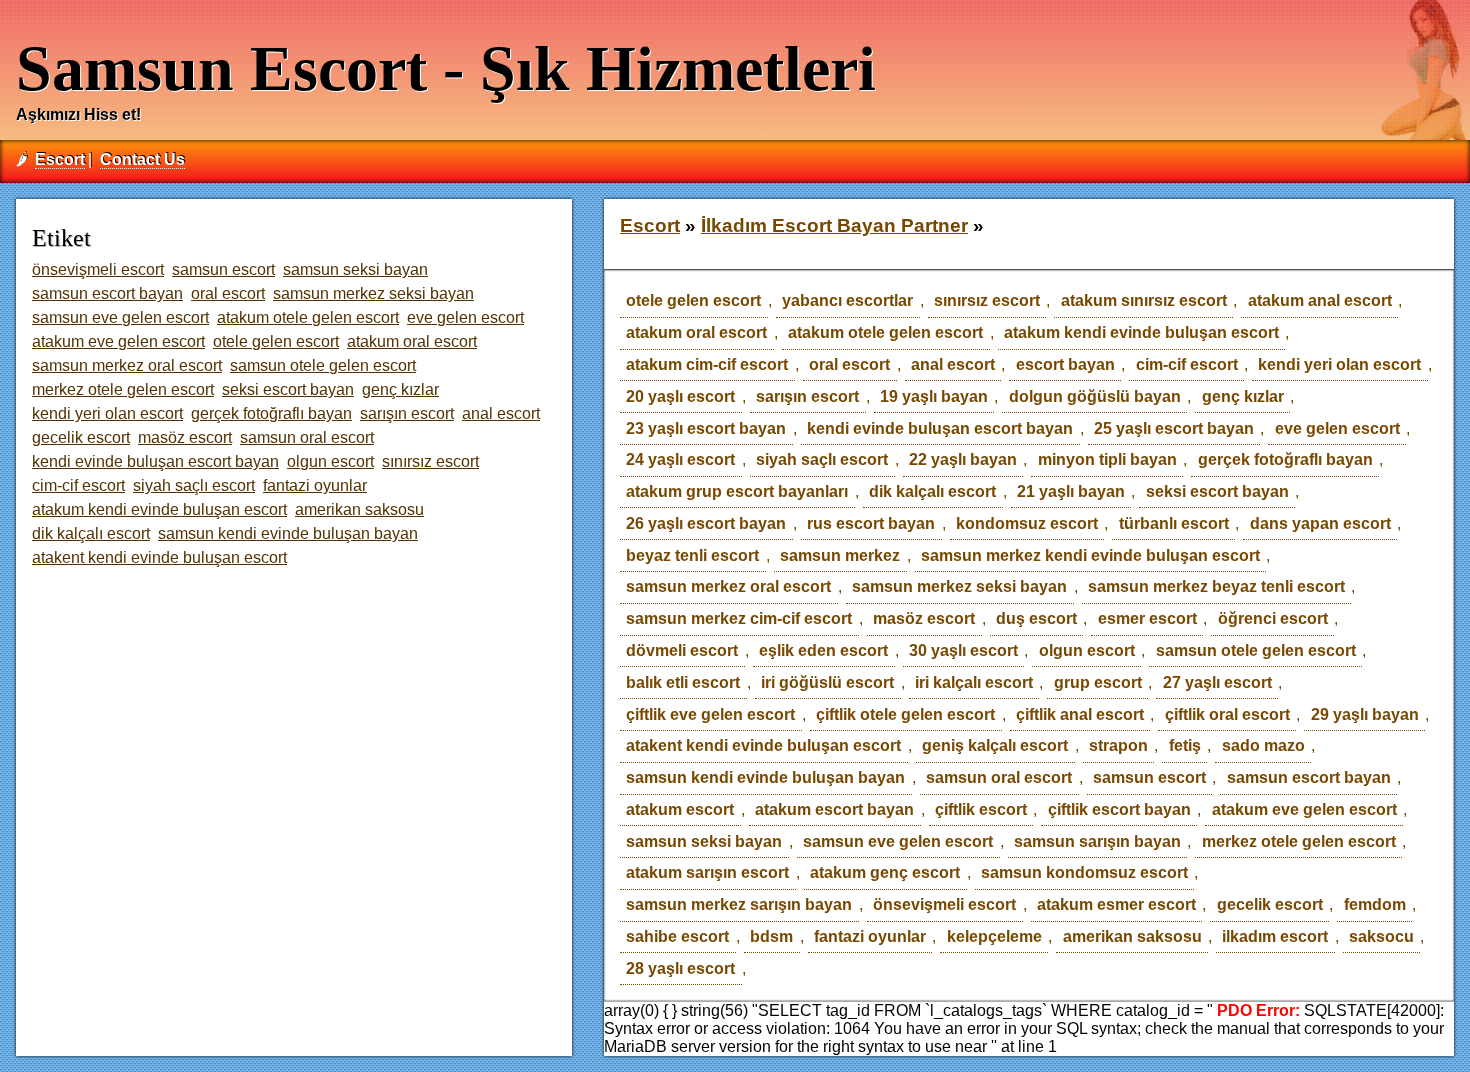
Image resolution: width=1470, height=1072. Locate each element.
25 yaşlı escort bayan (1174, 428)
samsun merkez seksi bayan (959, 586)
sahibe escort (677, 936)
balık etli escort (683, 682)
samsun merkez (840, 555)
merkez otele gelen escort (1299, 841)
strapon (1118, 745)
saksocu (1381, 936)
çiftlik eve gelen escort (710, 714)
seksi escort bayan (1217, 491)
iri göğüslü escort (827, 682)
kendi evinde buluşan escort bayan (940, 428)
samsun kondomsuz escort (1084, 872)
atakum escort (680, 809)
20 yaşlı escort (680, 396)
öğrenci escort (1273, 618)
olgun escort (1087, 650)
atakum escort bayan (834, 809)
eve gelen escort (1337, 428)
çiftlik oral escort (1227, 714)
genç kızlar (1243, 396)
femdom (1375, 904)
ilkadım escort (1275, 936)
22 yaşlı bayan (963, 459)
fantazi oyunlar (870, 936)
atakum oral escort (696, 332)
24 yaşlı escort (680, 459)
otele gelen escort (693, 300)
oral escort (849, 364)
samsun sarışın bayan (1097, 841)
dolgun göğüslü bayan (1095, 396)
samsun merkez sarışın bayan (739, 904)
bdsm (771, 936)
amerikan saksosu (1132, 936)
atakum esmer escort (1116, 904)
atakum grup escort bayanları (737, 491)
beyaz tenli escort (692, 555)
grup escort (1098, 682)
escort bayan (1065, 364)
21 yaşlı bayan (1071, 491)
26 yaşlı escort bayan (706, 523)
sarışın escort (807, 396)
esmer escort (1147, 618)
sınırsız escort (987, 300)
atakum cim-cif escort (707, 364)
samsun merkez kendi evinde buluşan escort (1090, 555)
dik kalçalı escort (932, 491)
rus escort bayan (871, 523)
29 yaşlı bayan (1365, 714)
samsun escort (1149, 777)
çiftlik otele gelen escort (905, 714)
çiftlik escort (981, 809)
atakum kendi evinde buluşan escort (1141, 332)
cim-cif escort (1187, 364)
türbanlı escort (1174, 523)
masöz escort (924, 618)
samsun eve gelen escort (898, 841)
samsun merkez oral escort (728, 586)
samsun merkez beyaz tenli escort (1216, 586)
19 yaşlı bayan (934, 396)
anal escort (953, 364)
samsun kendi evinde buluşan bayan (765, 777)
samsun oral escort (999, 777)
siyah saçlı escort (822, 459)
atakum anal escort (1320, 300)
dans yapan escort (1320, 523)
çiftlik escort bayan (1119, 809)
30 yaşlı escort (963, 650)
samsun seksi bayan (704, 841)
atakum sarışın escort (707, 872)
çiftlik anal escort (1080, 714)
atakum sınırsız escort (1144, 300)
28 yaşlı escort (680, 968)
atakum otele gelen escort (885, 332)
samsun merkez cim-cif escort (739, 618)
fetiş (1185, 745)
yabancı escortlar (847, 300)
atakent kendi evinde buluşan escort (763, 745)
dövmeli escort (682, 650)
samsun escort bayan (1309, 777)
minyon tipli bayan (1107, 459)
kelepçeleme (994, 936)
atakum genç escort (885, 872)
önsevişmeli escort (944, 904)
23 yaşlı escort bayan (706, 428)
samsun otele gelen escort (1256, 650)
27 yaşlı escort (1217, 682)
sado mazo (1263, 745)
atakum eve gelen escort (1304, 809)
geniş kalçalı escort (995, 745)
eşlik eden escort (823, 650)
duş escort (1036, 618)
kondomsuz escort (1027, 523)
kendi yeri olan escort (1339, 364)
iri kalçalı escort (974, 682)
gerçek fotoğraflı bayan (1285, 459)
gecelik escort (1270, 904)
